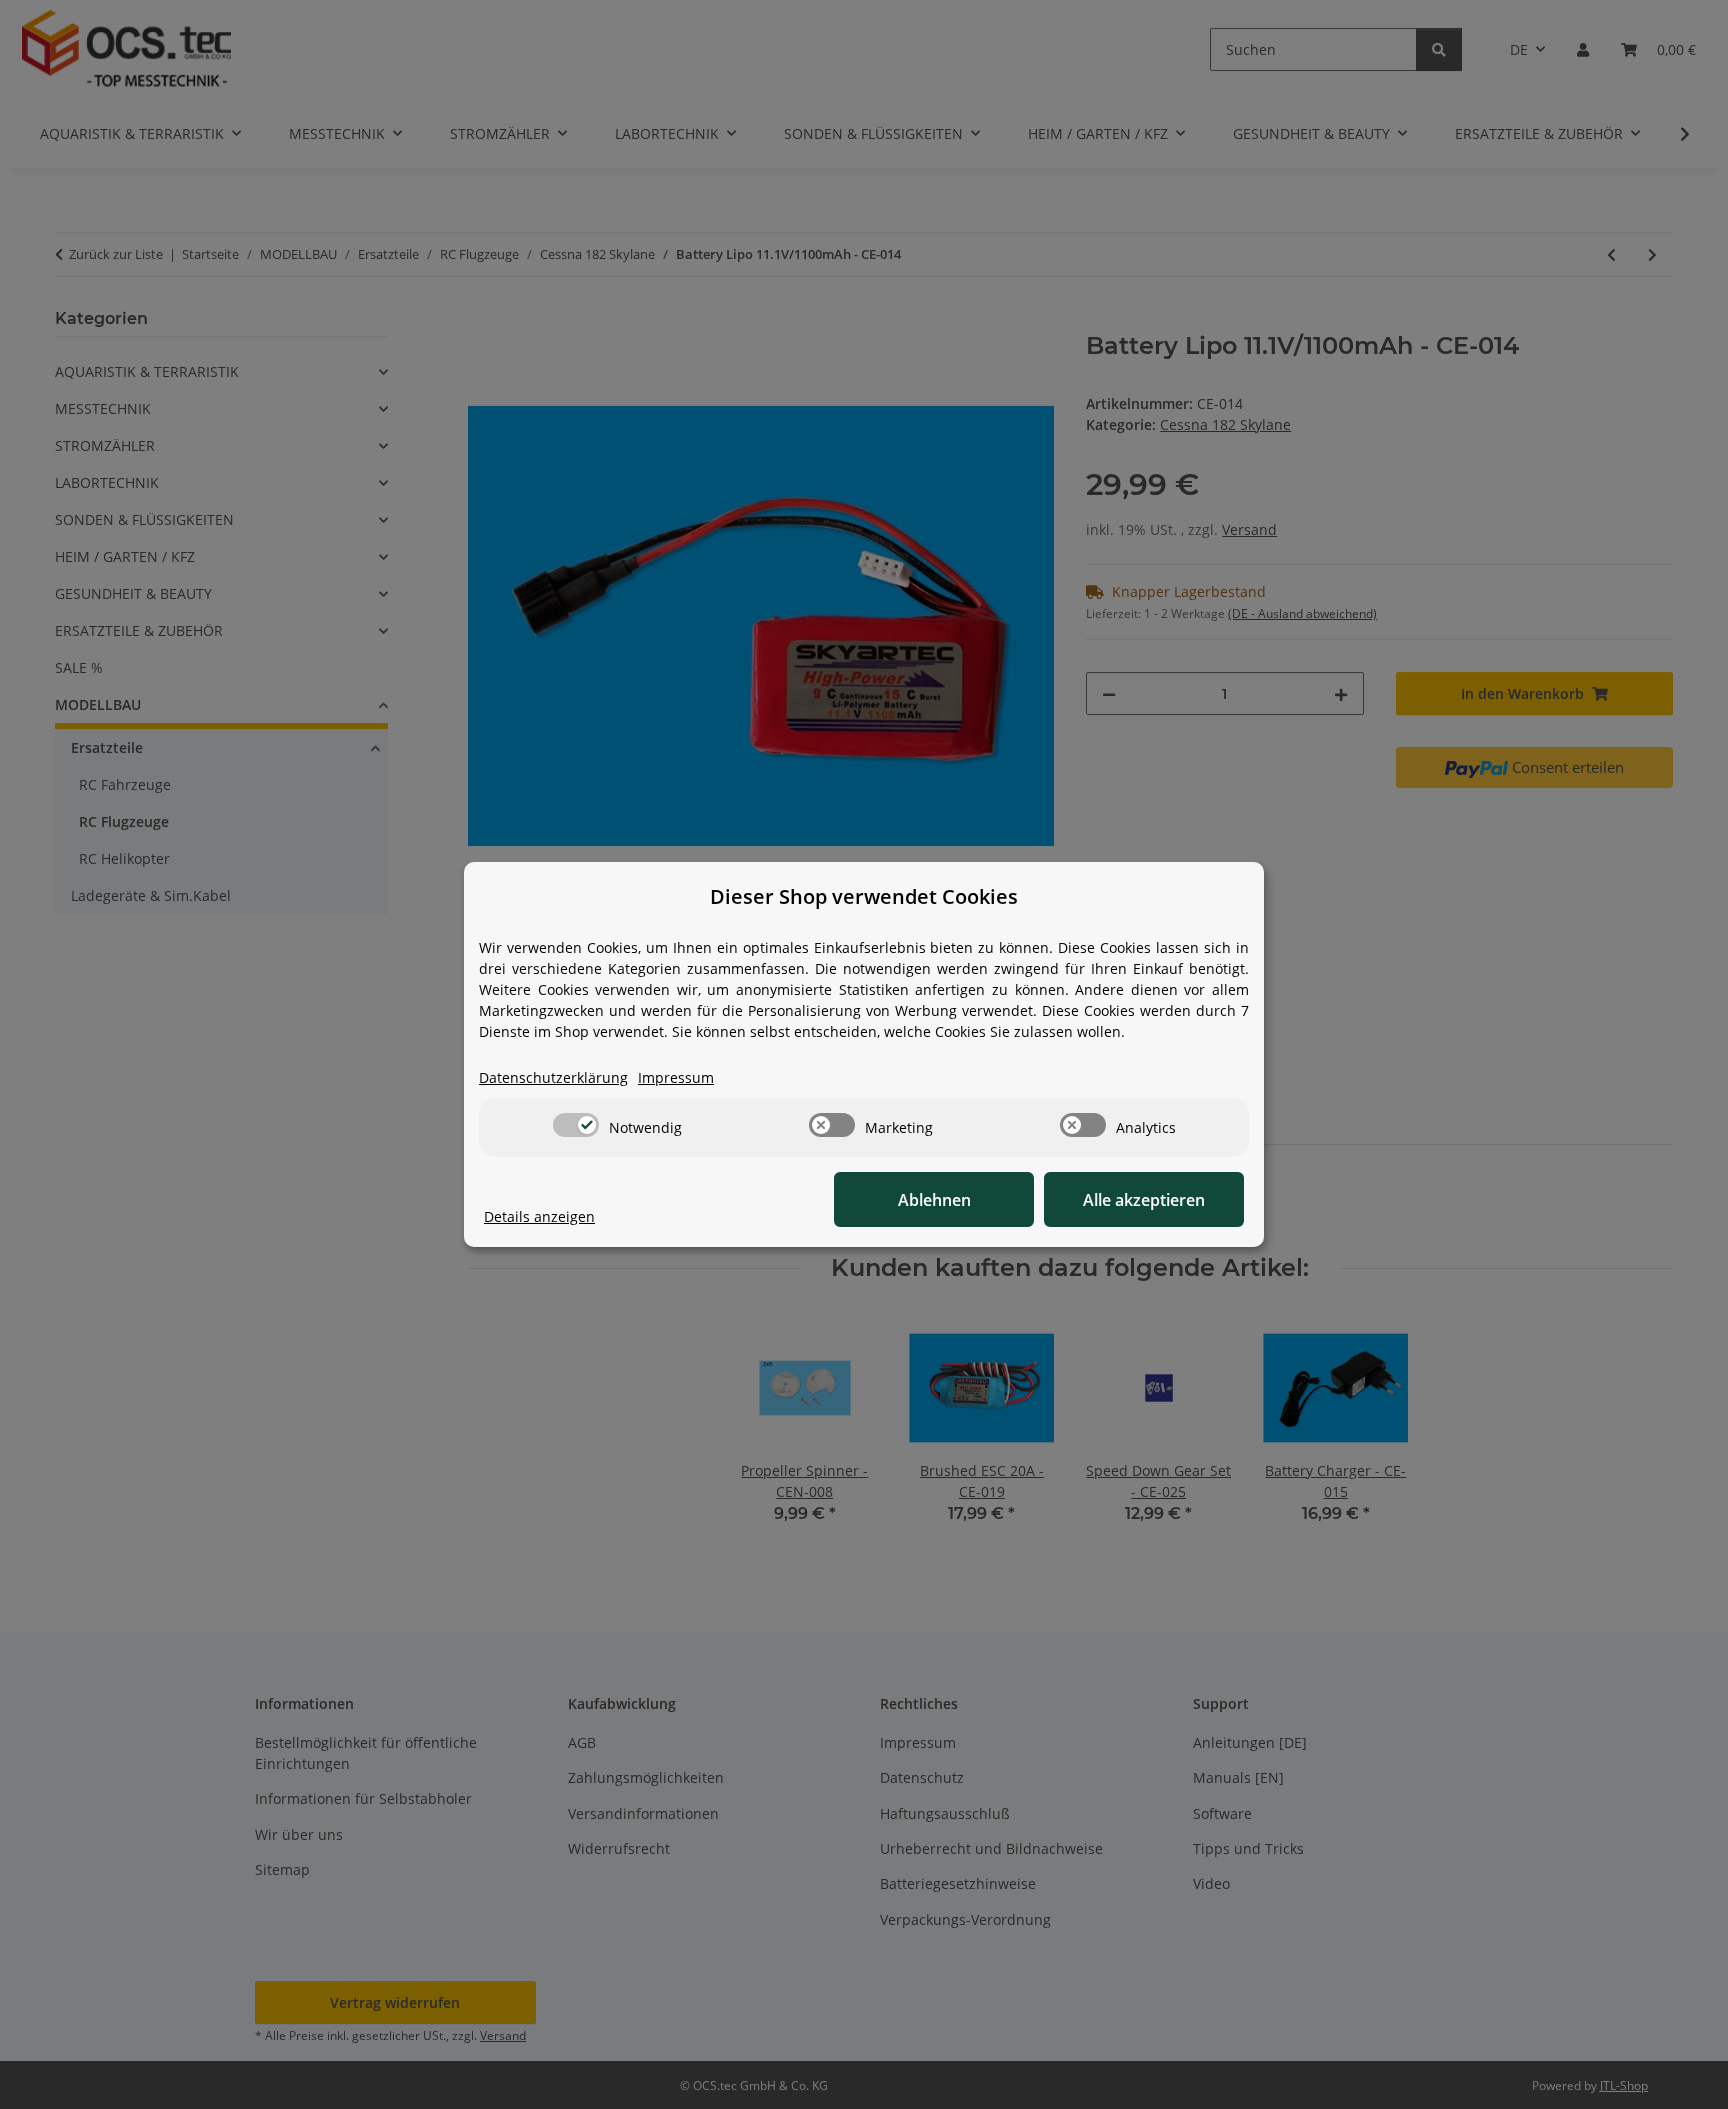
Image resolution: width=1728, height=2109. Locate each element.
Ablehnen (934, 1200)
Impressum (676, 1077)
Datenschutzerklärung (553, 1077)
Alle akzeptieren (1144, 1200)
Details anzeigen (539, 1216)
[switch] (576, 1125)
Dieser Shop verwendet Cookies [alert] (864, 896)
